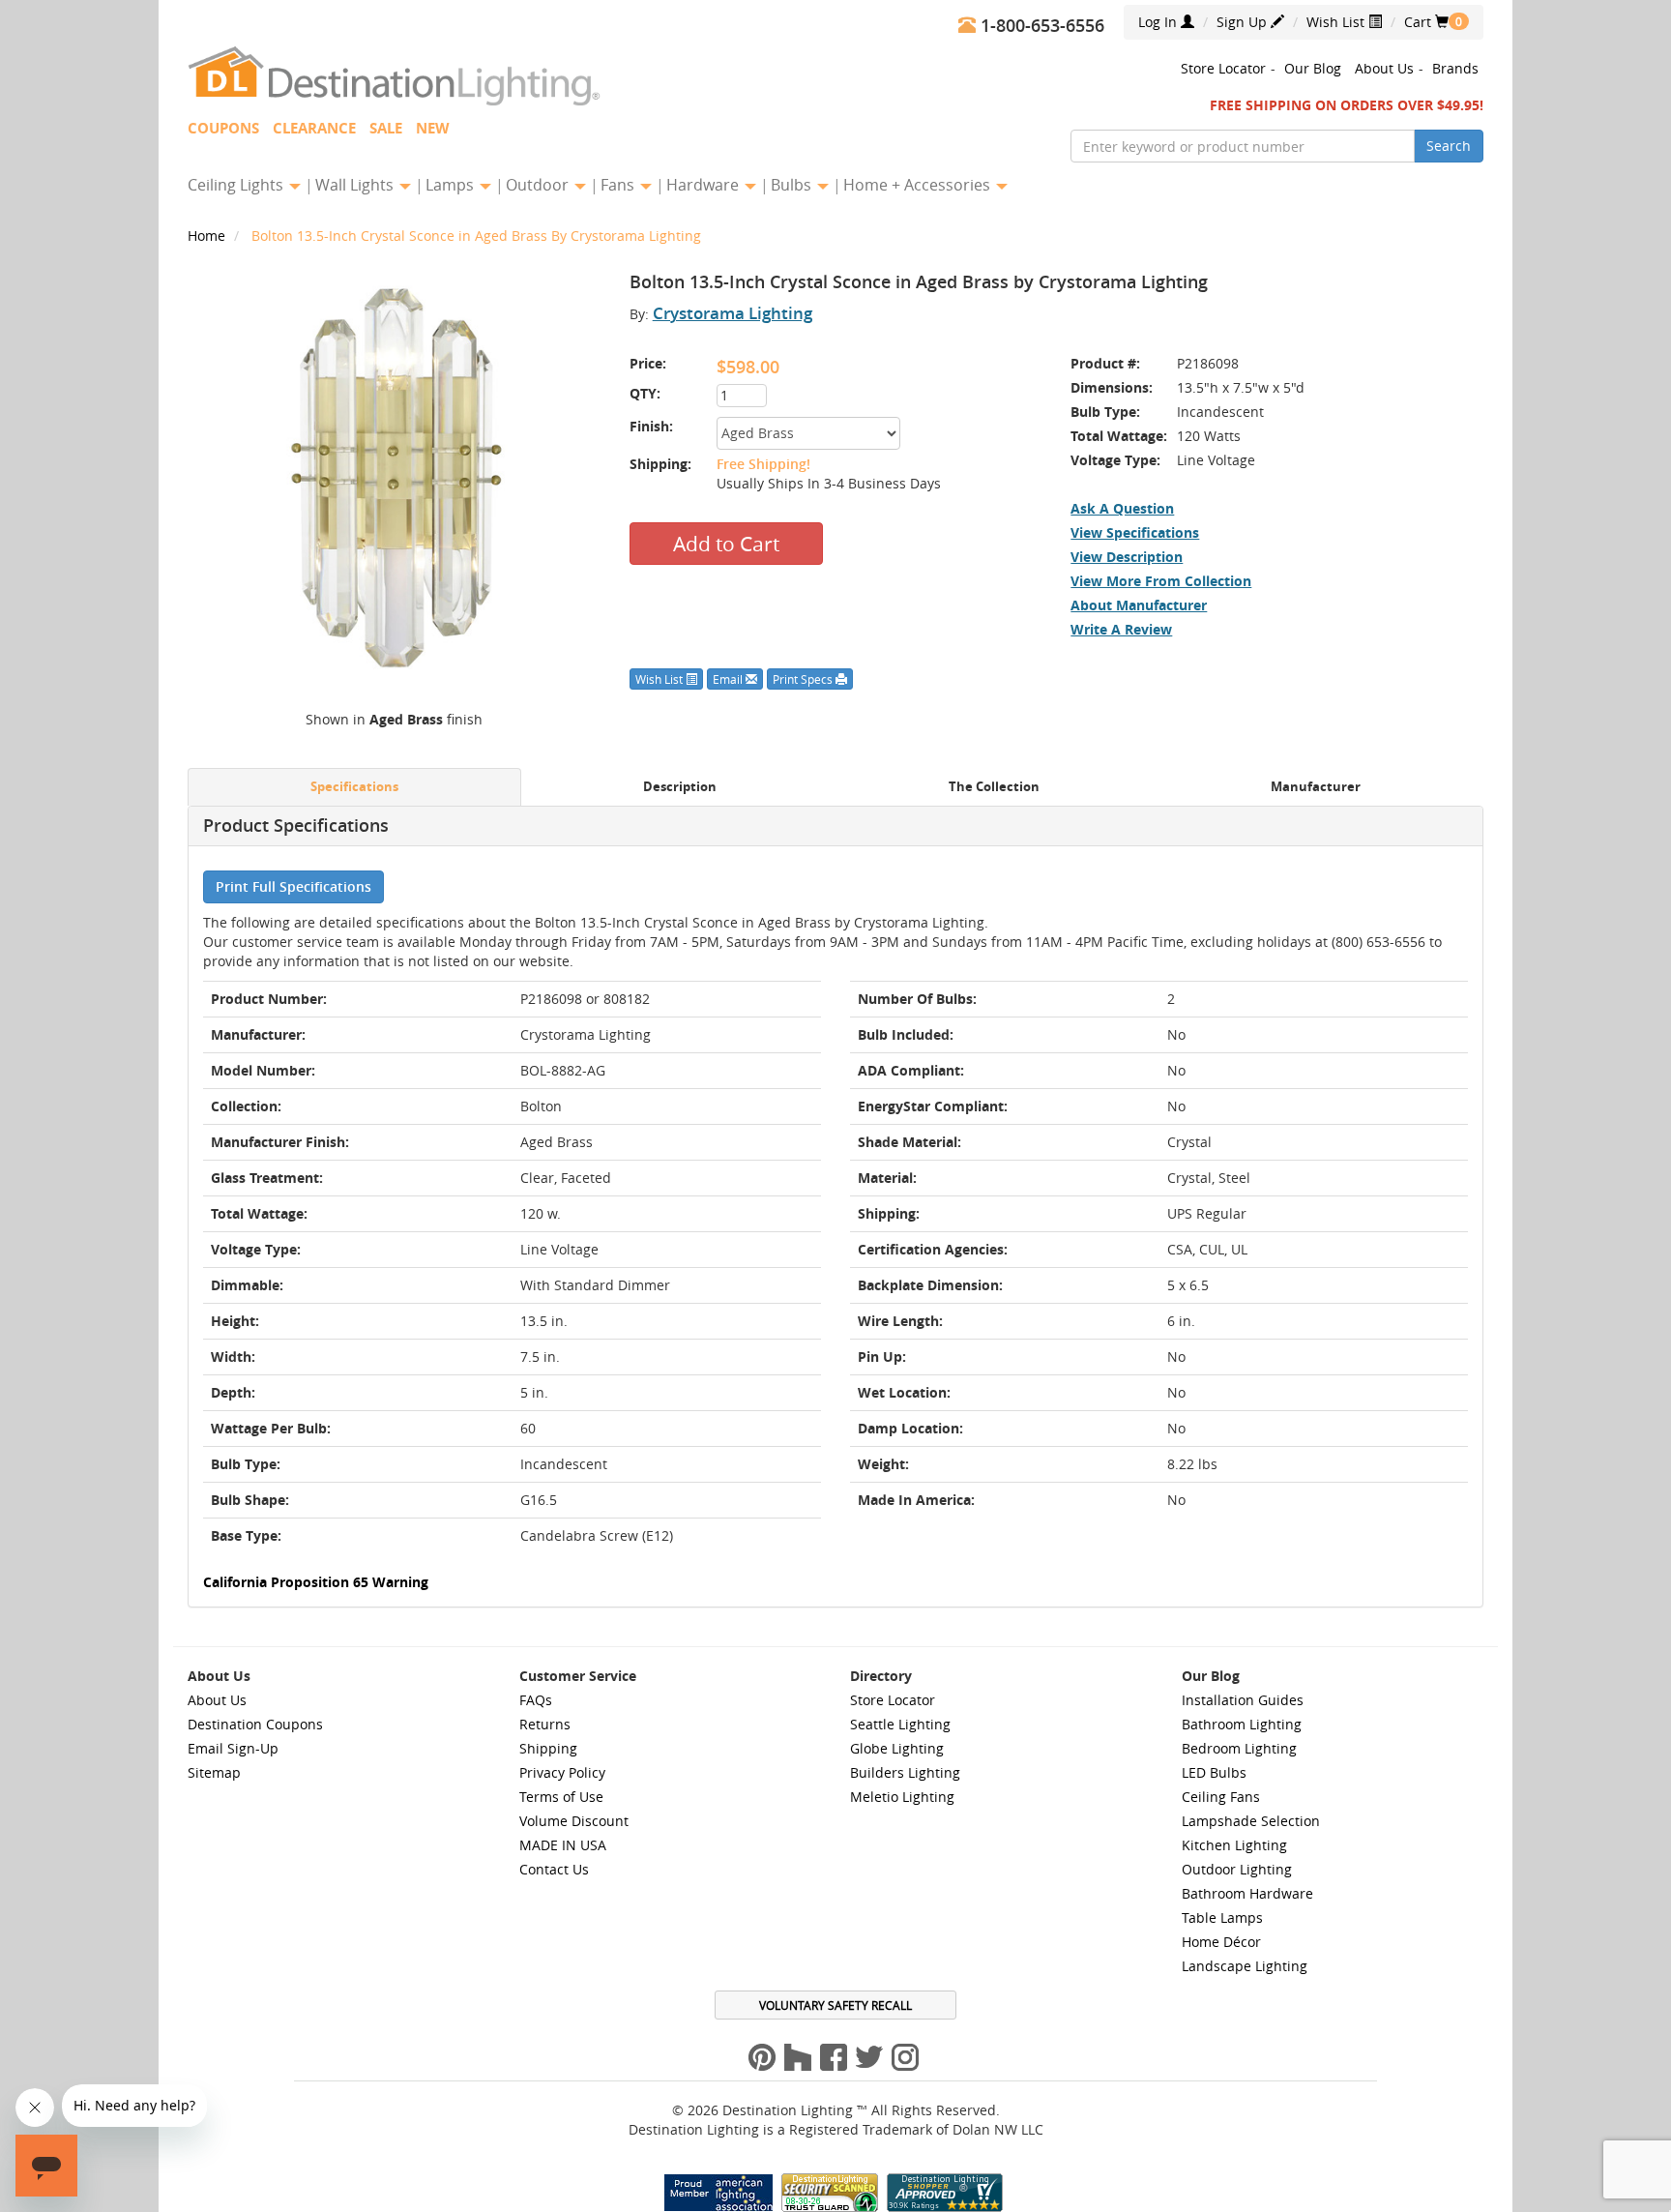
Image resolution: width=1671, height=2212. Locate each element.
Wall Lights (356, 185)
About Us (1384, 68)
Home (208, 236)
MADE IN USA (563, 1845)
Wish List (1337, 22)
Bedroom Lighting (1239, 1748)
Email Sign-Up (233, 1748)
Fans (619, 185)
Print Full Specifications (293, 886)
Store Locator (1223, 68)
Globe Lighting (897, 1748)
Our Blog (1313, 68)
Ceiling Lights (237, 185)
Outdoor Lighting (1237, 1869)
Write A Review (1121, 629)
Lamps (452, 185)
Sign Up (1244, 22)
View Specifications (1135, 532)
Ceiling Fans (1221, 1797)
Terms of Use (561, 1797)
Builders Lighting (905, 1772)
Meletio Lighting (902, 1797)
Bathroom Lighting (1242, 1724)
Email (729, 679)
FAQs (536, 1700)
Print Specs (804, 679)
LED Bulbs (1214, 1772)
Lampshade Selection (1251, 1821)
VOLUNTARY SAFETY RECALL (835, 2005)
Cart (1426, 22)
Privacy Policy (562, 1772)
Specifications (354, 787)
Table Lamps (1222, 1917)
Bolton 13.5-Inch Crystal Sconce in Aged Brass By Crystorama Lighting (476, 236)
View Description (1127, 557)
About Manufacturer (1139, 605)
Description (680, 787)
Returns (545, 1724)
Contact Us (554, 1869)
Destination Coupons (255, 1724)
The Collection (994, 787)
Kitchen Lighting (1234, 1845)
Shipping (548, 1748)
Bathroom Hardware (1247, 1893)
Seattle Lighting (900, 1724)
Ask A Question (1122, 508)
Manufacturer (1316, 787)
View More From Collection (1161, 581)
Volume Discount (574, 1821)
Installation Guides (1243, 1700)
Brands (1455, 68)
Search (1449, 146)
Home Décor (1221, 1942)
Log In (1159, 22)
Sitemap (214, 1772)
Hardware (704, 185)
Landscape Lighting (1245, 1966)
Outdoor (539, 185)
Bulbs (793, 185)
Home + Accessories (919, 185)
